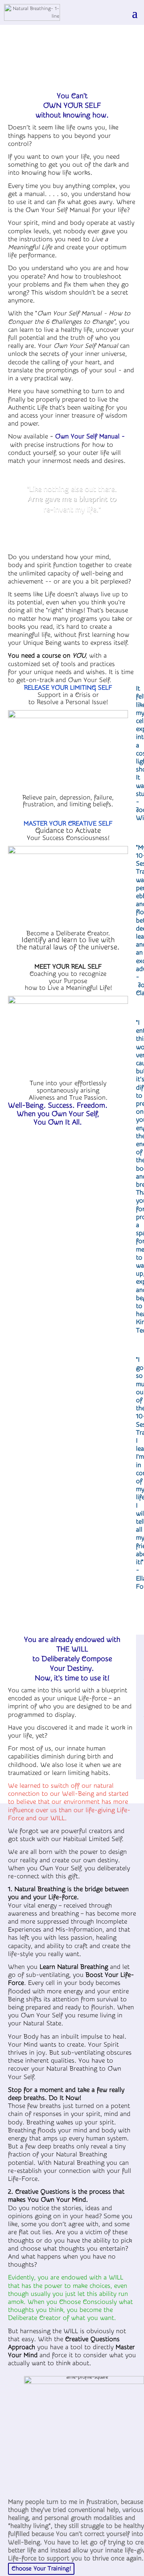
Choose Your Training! (41, 2569)
